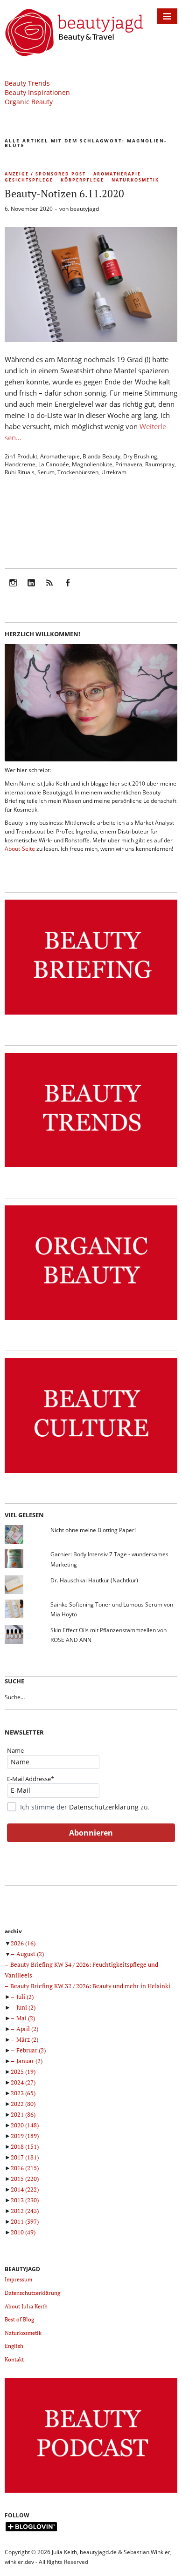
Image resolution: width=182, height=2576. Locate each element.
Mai (26, 2018)
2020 (25, 2125)
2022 (23, 2104)
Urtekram (114, 472)
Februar (31, 2050)
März (27, 2039)
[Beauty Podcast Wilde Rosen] (91, 2493)
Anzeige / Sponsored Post (45, 174)
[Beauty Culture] (91, 1473)
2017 (25, 2157)
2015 (25, 2179)
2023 (23, 2093)
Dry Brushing (140, 456)
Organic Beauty (29, 102)
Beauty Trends (27, 83)
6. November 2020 (29, 209)
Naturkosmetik (135, 180)
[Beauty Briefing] (91, 1015)
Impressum (18, 2279)
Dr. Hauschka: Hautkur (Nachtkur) (94, 1580)
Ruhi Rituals (20, 472)
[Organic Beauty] (91, 1320)
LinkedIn (31, 589)
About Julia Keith (26, 2306)
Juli (25, 1997)
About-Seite (20, 849)
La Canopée (54, 464)
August (30, 1954)
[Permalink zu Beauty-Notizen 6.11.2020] (91, 339)
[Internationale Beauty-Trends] (91, 1167)
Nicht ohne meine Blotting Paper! (93, 1530)
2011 (25, 2221)
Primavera (129, 464)
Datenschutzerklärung (104, 1807)
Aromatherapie (117, 174)
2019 (25, 2136)
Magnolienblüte (92, 464)
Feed (49, 589)
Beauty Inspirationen (37, 92)
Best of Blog (19, 2319)
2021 (23, 2114)
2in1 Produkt (21, 456)
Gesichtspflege (29, 180)
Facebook (68, 589)
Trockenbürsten (78, 472)
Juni (26, 2007)
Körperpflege (82, 180)
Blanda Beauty (101, 456)
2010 (23, 2232)
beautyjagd (84, 209)
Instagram (13, 589)
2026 (23, 1943)
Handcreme (20, 464)
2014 (25, 2189)
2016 (25, 2168)
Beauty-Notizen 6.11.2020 (64, 193)
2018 (25, 2146)
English (14, 2346)
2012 (25, 2211)
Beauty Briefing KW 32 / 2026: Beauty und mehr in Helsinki (90, 1986)
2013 (25, 2200)
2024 (23, 2082)
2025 (23, 2072)
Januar (29, 2061)
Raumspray (160, 464)
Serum (46, 472)
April (27, 2029)
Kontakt (14, 2359)
